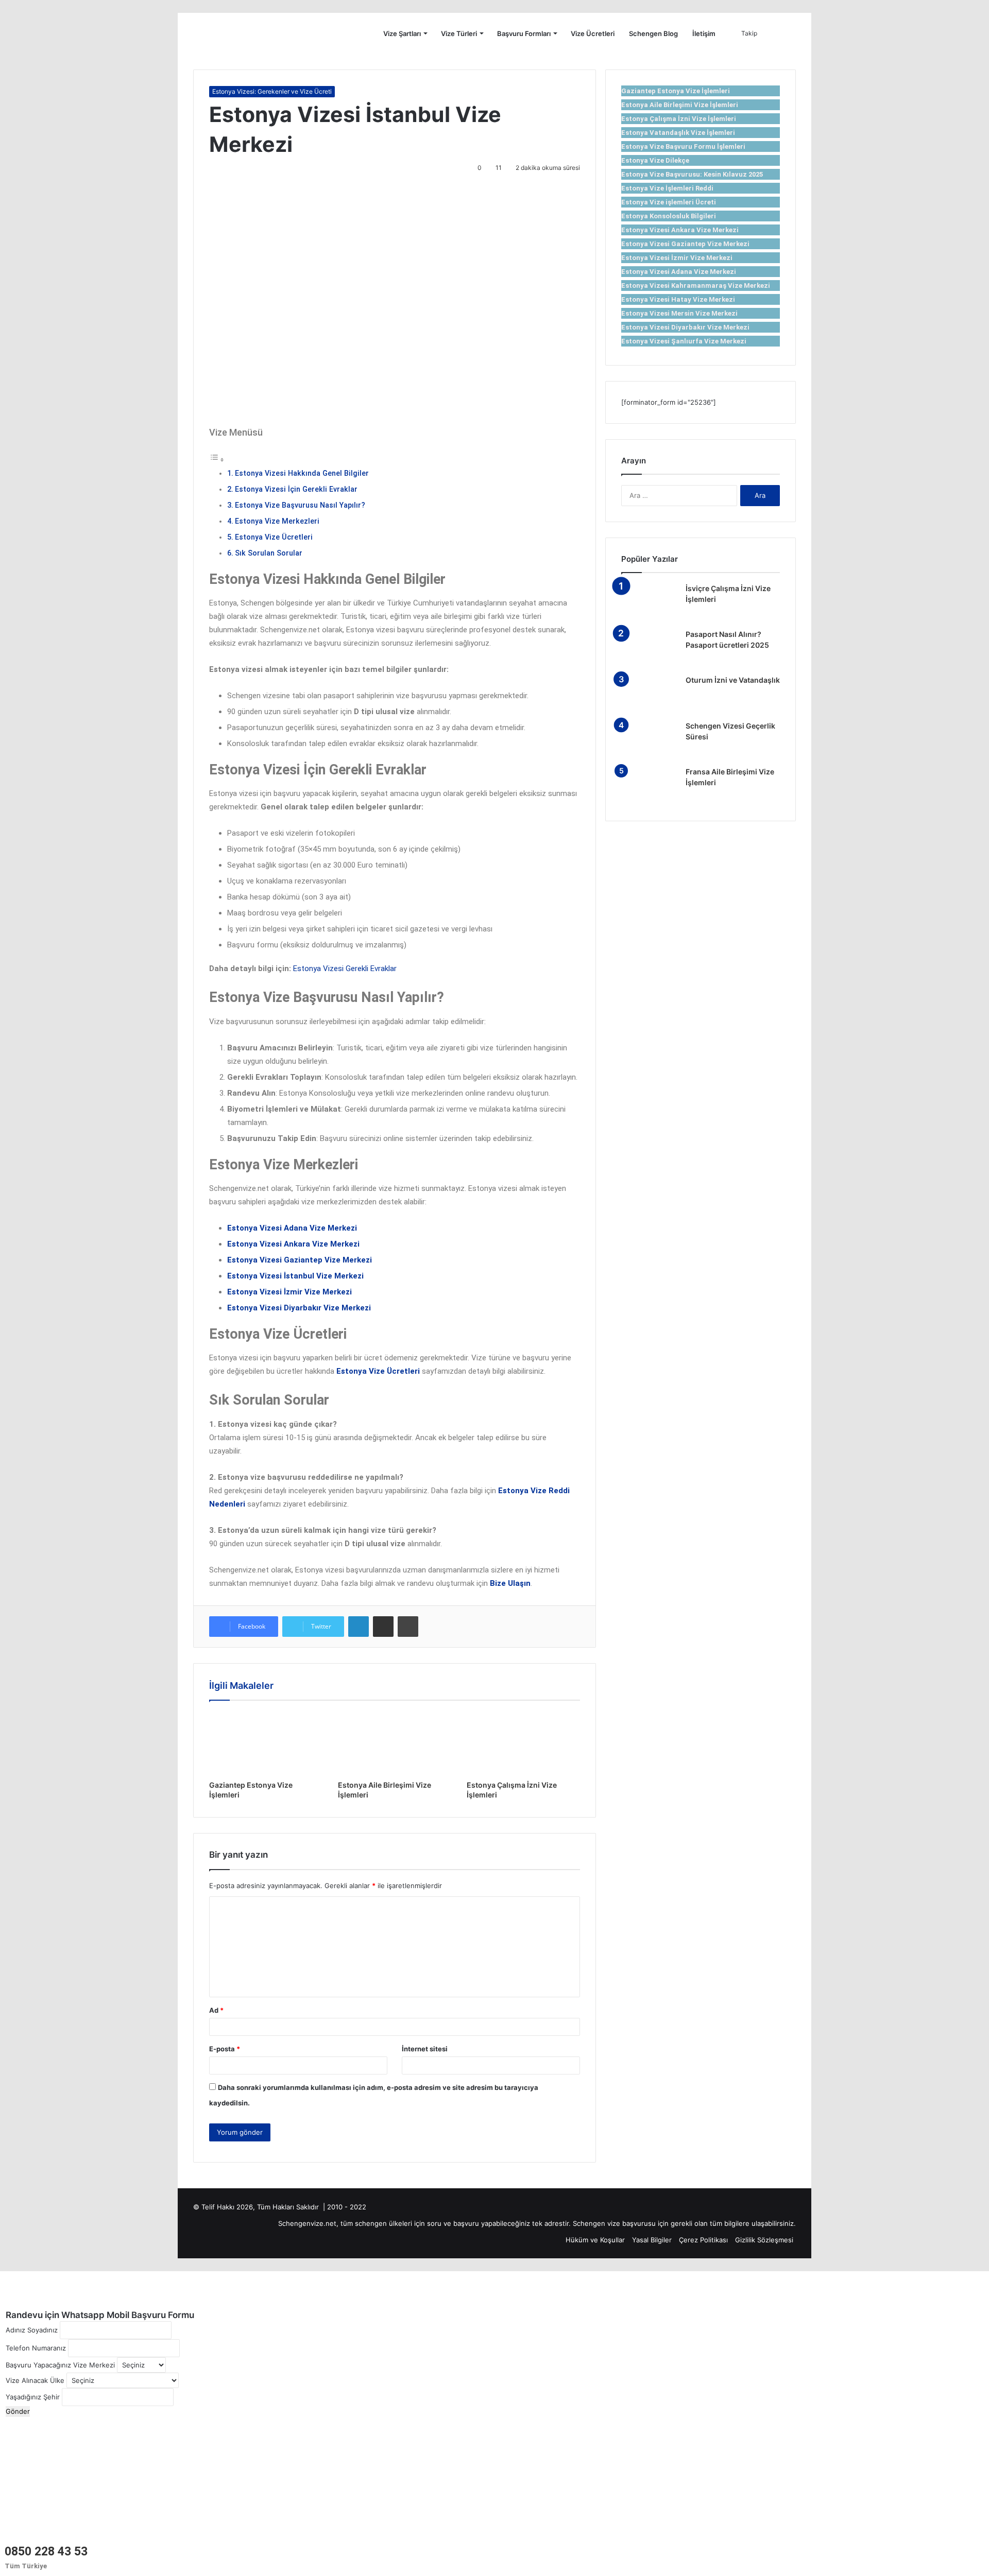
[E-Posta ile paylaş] (383, 1627)
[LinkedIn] (359, 1627)
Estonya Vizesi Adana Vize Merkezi (679, 272)
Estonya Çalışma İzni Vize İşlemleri (679, 119)
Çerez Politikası (703, 2240)
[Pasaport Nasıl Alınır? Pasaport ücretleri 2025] (650, 649)
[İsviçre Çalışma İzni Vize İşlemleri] (650, 603)
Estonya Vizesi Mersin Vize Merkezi (679, 313)
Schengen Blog (653, 33)
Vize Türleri (459, 33)
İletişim (704, 33)
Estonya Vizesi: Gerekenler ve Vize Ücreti (272, 91)
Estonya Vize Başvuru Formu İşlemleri (683, 146)
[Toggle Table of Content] (217, 460)
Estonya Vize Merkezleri (277, 521)
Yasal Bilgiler (652, 2240)
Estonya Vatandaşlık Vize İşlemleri (678, 133)
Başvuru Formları (524, 33)
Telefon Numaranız (36, 2348)
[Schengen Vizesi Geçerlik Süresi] (650, 740)
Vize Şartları (402, 33)
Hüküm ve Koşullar (595, 2240)
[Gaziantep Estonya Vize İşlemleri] (266, 1743)
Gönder (18, 2411)
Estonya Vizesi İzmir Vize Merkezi (677, 258)
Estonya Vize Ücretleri (274, 537)
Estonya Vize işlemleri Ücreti (669, 202)
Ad (216, 2010)
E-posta (225, 2049)
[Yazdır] (408, 1627)
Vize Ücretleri (593, 33)
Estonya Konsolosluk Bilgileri (669, 216)
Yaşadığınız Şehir (33, 2397)
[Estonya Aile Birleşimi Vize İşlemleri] (395, 1743)
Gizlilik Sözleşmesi (764, 2240)
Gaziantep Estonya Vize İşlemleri (676, 91)
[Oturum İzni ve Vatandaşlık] (650, 694)
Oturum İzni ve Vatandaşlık (733, 680)
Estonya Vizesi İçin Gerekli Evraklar (296, 489)
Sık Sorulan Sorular (269, 553)
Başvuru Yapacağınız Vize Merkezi (60, 2365)
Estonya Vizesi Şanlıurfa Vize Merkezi (684, 341)
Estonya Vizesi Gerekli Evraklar (345, 969)
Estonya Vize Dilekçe (655, 160)
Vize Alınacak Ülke (35, 2380)
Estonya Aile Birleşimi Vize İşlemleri (680, 105)
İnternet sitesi (425, 2049)
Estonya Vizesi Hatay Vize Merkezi (678, 299)
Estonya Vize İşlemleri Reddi (667, 188)
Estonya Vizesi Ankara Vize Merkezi (680, 230)
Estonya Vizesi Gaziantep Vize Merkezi (685, 244)
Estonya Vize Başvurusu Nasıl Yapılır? (300, 505)
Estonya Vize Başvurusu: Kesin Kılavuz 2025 (692, 174)
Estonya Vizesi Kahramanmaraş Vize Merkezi (696, 286)
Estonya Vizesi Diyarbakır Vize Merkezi (685, 327)
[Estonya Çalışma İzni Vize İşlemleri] (523, 1743)
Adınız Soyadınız (32, 2330)
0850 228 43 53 (46, 2552)
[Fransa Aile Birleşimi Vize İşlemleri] (650, 786)
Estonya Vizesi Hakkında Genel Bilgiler (302, 473)
